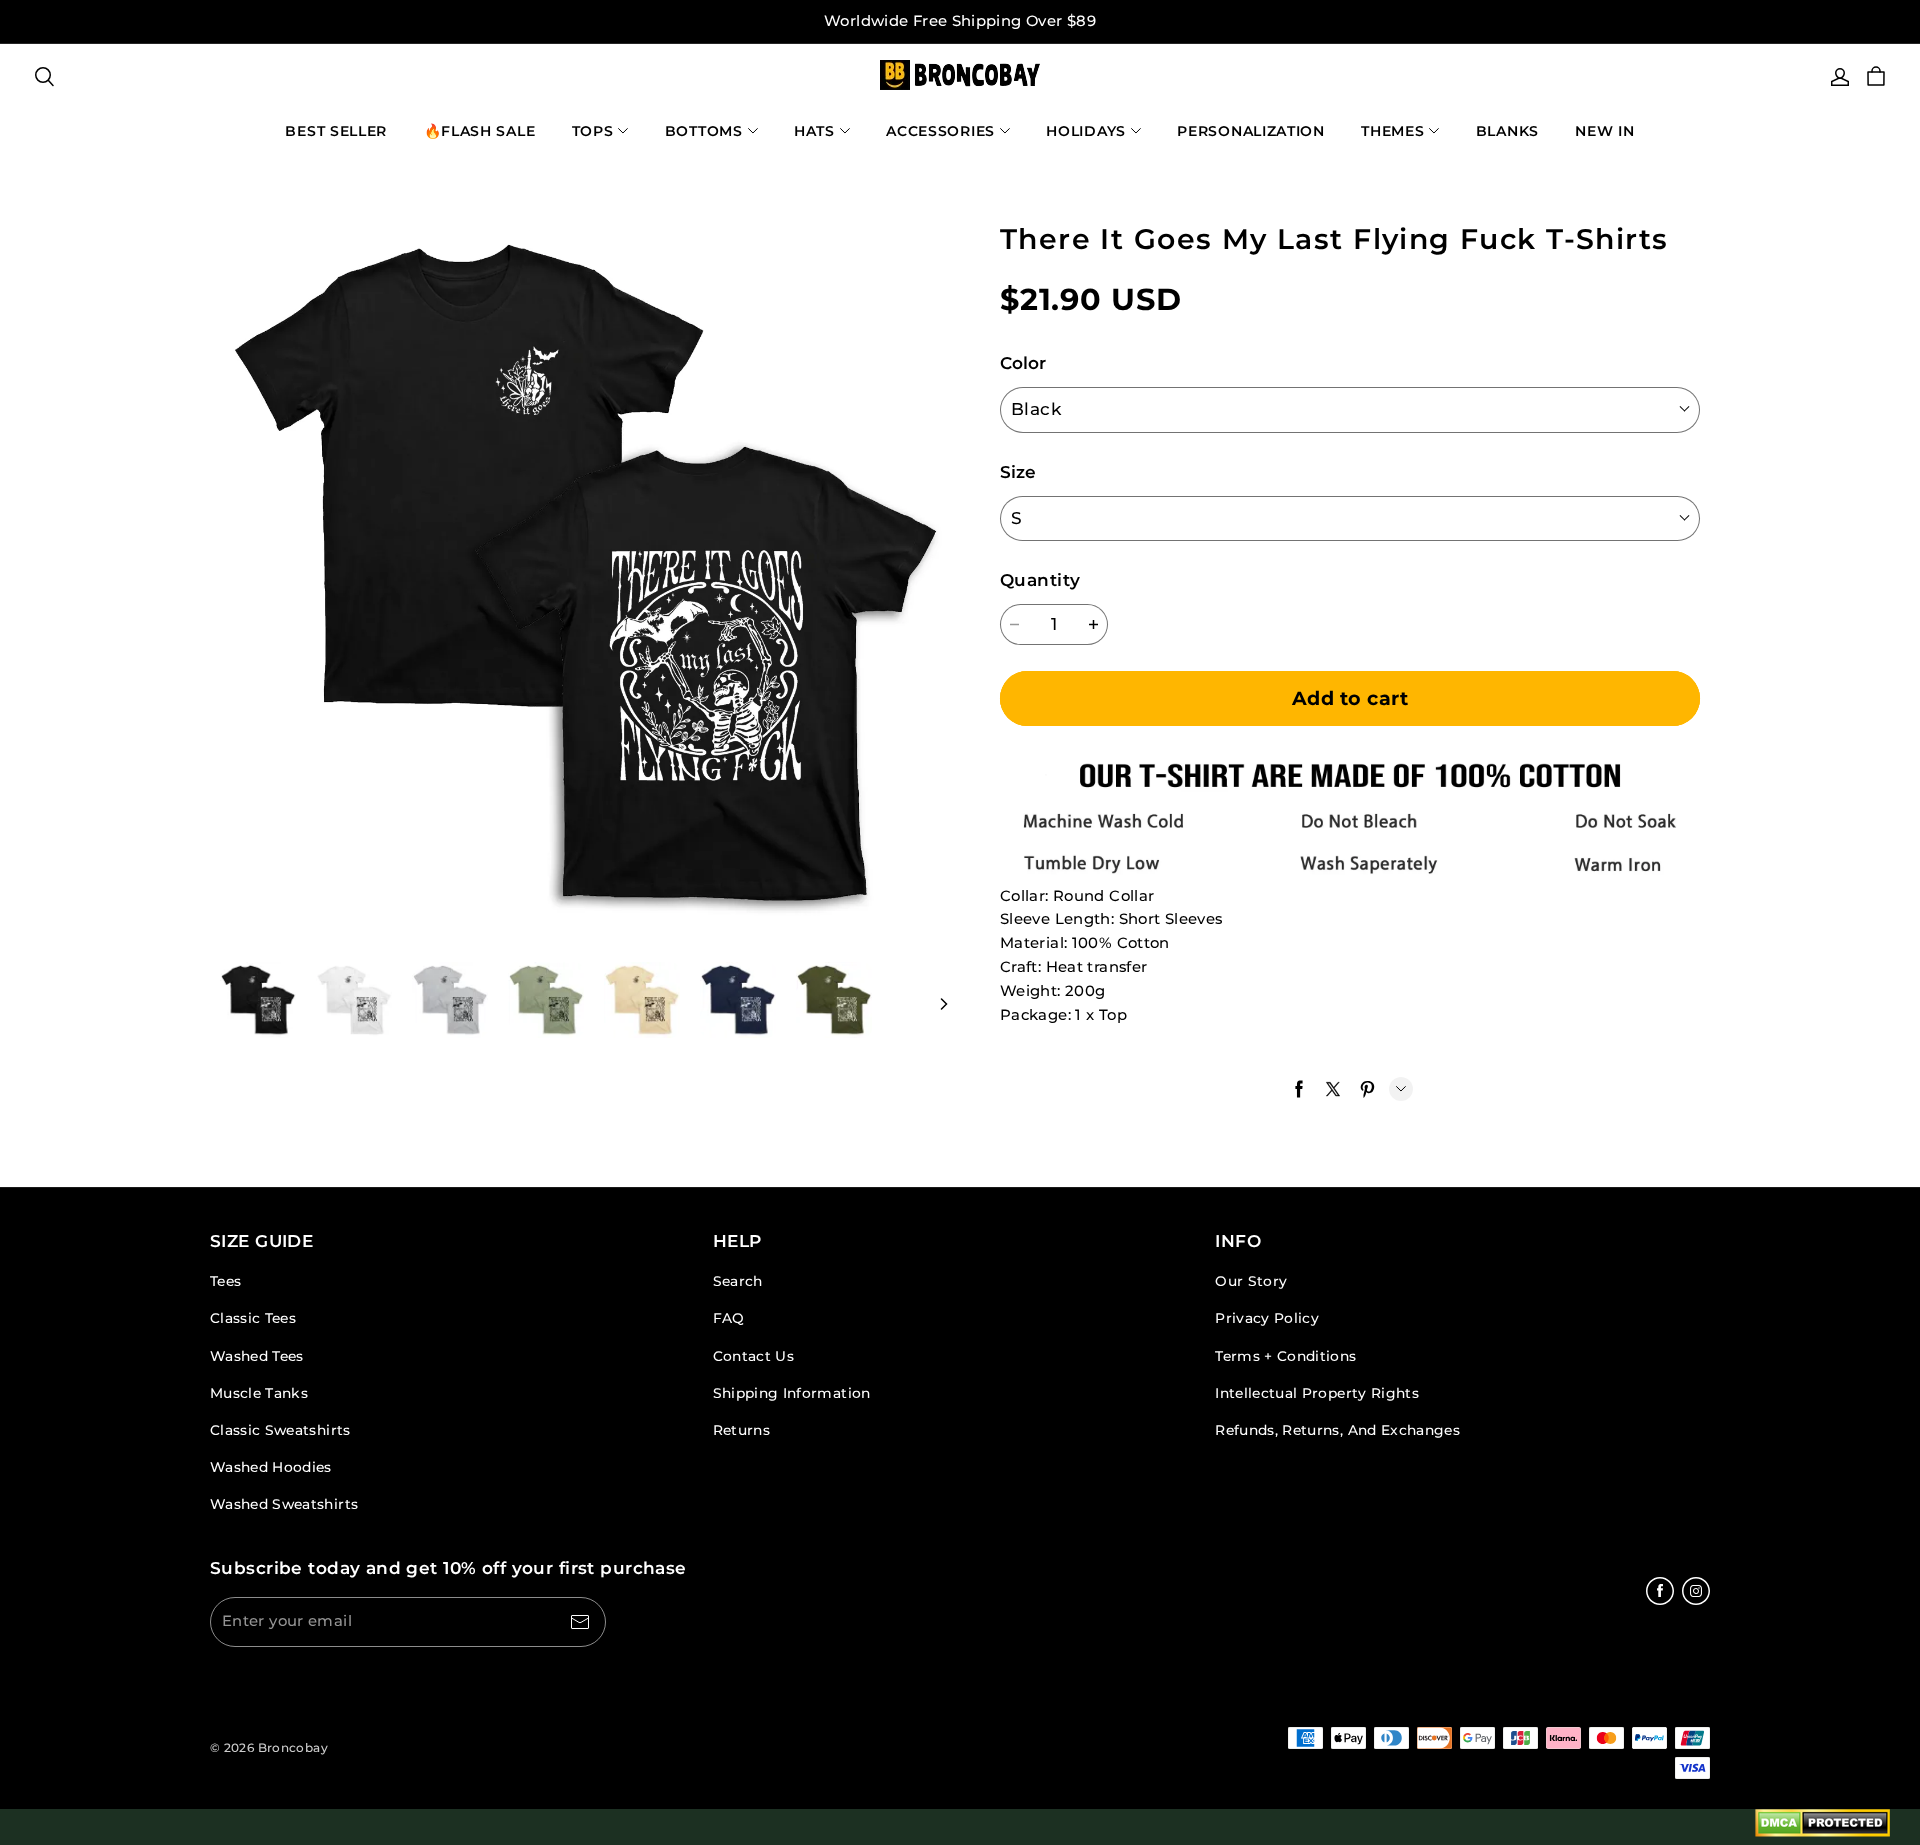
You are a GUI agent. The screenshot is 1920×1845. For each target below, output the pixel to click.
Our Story (1251, 1281)
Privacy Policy (1267, 1318)
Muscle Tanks (259, 1393)
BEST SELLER (336, 131)
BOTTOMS (704, 131)
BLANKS (1507, 131)
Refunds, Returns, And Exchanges (1337, 1430)
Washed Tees (257, 1356)
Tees (225, 1281)
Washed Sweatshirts (284, 1504)
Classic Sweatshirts (280, 1430)
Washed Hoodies (271, 1467)
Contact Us (753, 1356)
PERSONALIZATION (1251, 131)
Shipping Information (792, 1393)
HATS (814, 131)
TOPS (593, 131)
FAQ (729, 1318)
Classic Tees (253, 1318)
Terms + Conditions (1285, 1356)
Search (738, 1281)
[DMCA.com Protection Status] (1822, 1827)
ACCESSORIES (940, 131)
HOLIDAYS (1086, 131)
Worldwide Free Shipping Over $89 (960, 21)
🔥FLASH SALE (480, 131)
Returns (741, 1430)
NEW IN (1604, 131)
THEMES (1392, 131)
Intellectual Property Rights (1317, 1393)
